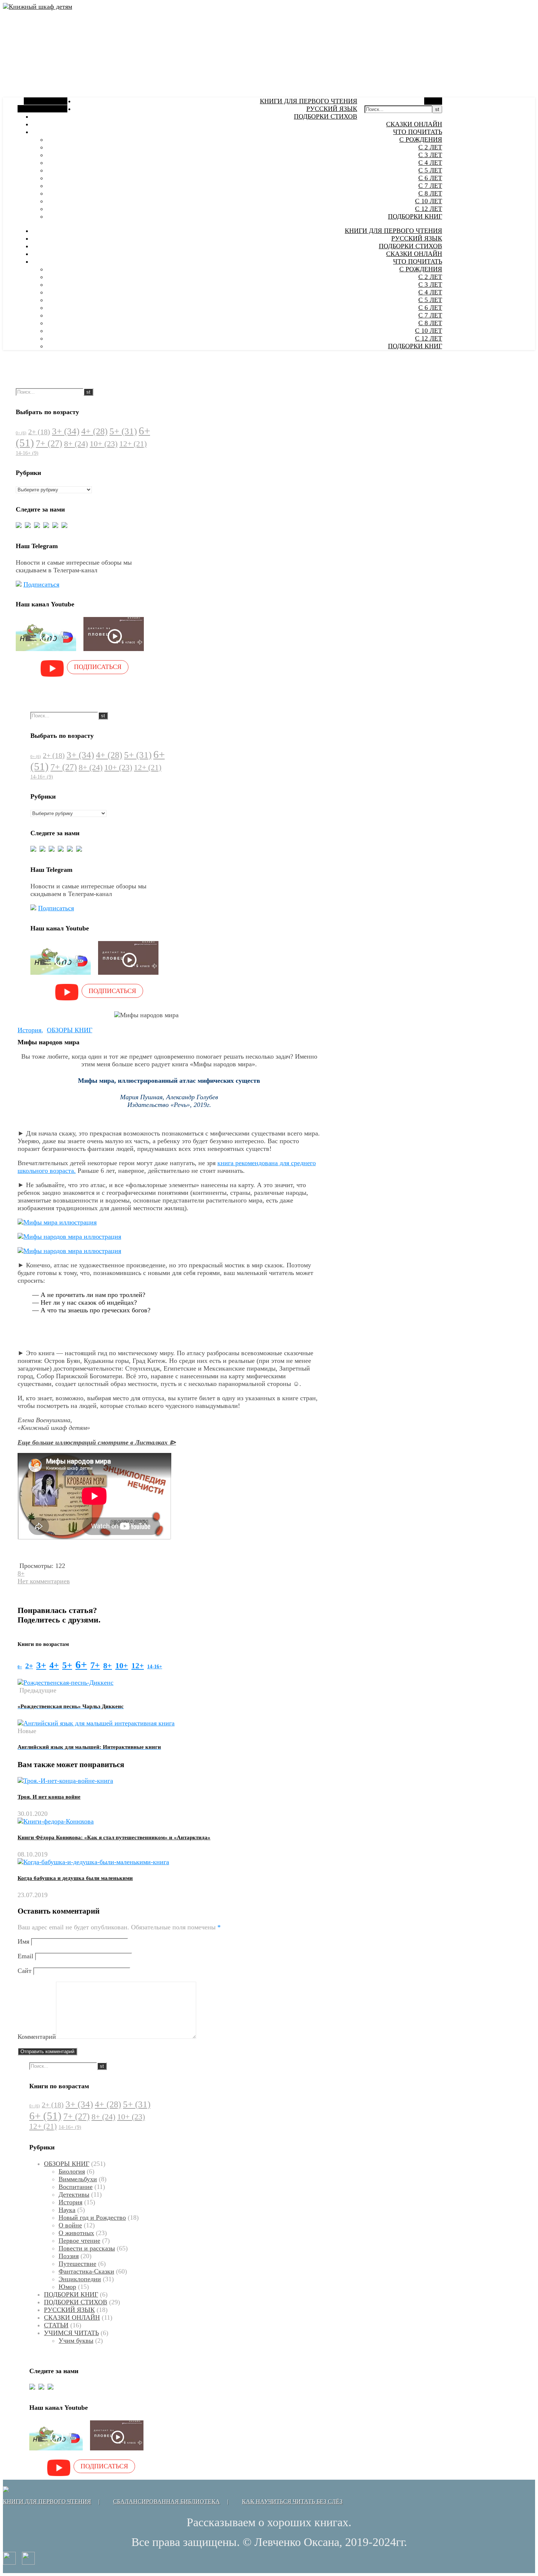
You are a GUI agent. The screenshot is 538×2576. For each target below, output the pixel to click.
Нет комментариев (44, 1581)
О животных (76, 2233)
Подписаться (41, 584)
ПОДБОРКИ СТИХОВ (326, 116)
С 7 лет (430, 186)
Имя (23, 1941)
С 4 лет (430, 163)
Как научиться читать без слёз (292, 2501)
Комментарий (37, 2037)
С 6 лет (430, 178)
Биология (72, 2171)
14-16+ (27, 453)
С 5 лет (430, 170)
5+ (123, 431)
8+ (76, 444)
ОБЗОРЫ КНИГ (70, 1030)
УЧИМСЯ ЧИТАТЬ (71, 2333)
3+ (66, 431)
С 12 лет (429, 209)
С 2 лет (430, 147)
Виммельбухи (78, 2179)
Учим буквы (76, 2341)
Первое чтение (79, 2241)
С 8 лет (430, 193)
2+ (39, 432)
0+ (21, 433)
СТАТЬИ (56, 2325)
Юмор (67, 2287)
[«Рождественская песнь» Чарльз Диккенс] (66, 1683)
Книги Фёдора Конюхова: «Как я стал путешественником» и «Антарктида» (114, 1837)
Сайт (25, 1971)
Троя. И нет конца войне (49, 1797)
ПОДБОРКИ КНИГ (415, 216)
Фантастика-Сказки (86, 2271)
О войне (70, 2225)
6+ (81, 1665)
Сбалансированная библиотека (167, 2501)
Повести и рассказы (87, 2248)
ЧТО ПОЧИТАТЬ (418, 132)
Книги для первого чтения (47, 2501)
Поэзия (69, 2256)
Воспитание (76, 2187)
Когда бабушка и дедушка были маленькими (75, 1878)
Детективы (74, 2194)
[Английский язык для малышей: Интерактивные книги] (96, 1723)
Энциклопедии (80, 2279)
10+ (104, 444)
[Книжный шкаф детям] (38, 7)
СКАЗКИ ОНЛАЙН (414, 124)
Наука (67, 2210)
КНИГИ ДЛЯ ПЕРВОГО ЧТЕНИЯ (309, 101)
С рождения (421, 140)
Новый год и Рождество (92, 2218)
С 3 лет (430, 155)
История (29, 1030)
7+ (49, 443)
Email (25, 1956)
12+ (133, 444)
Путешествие (77, 2264)
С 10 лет (429, 201)
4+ (94, 431)
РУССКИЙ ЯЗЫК (332, 109)
